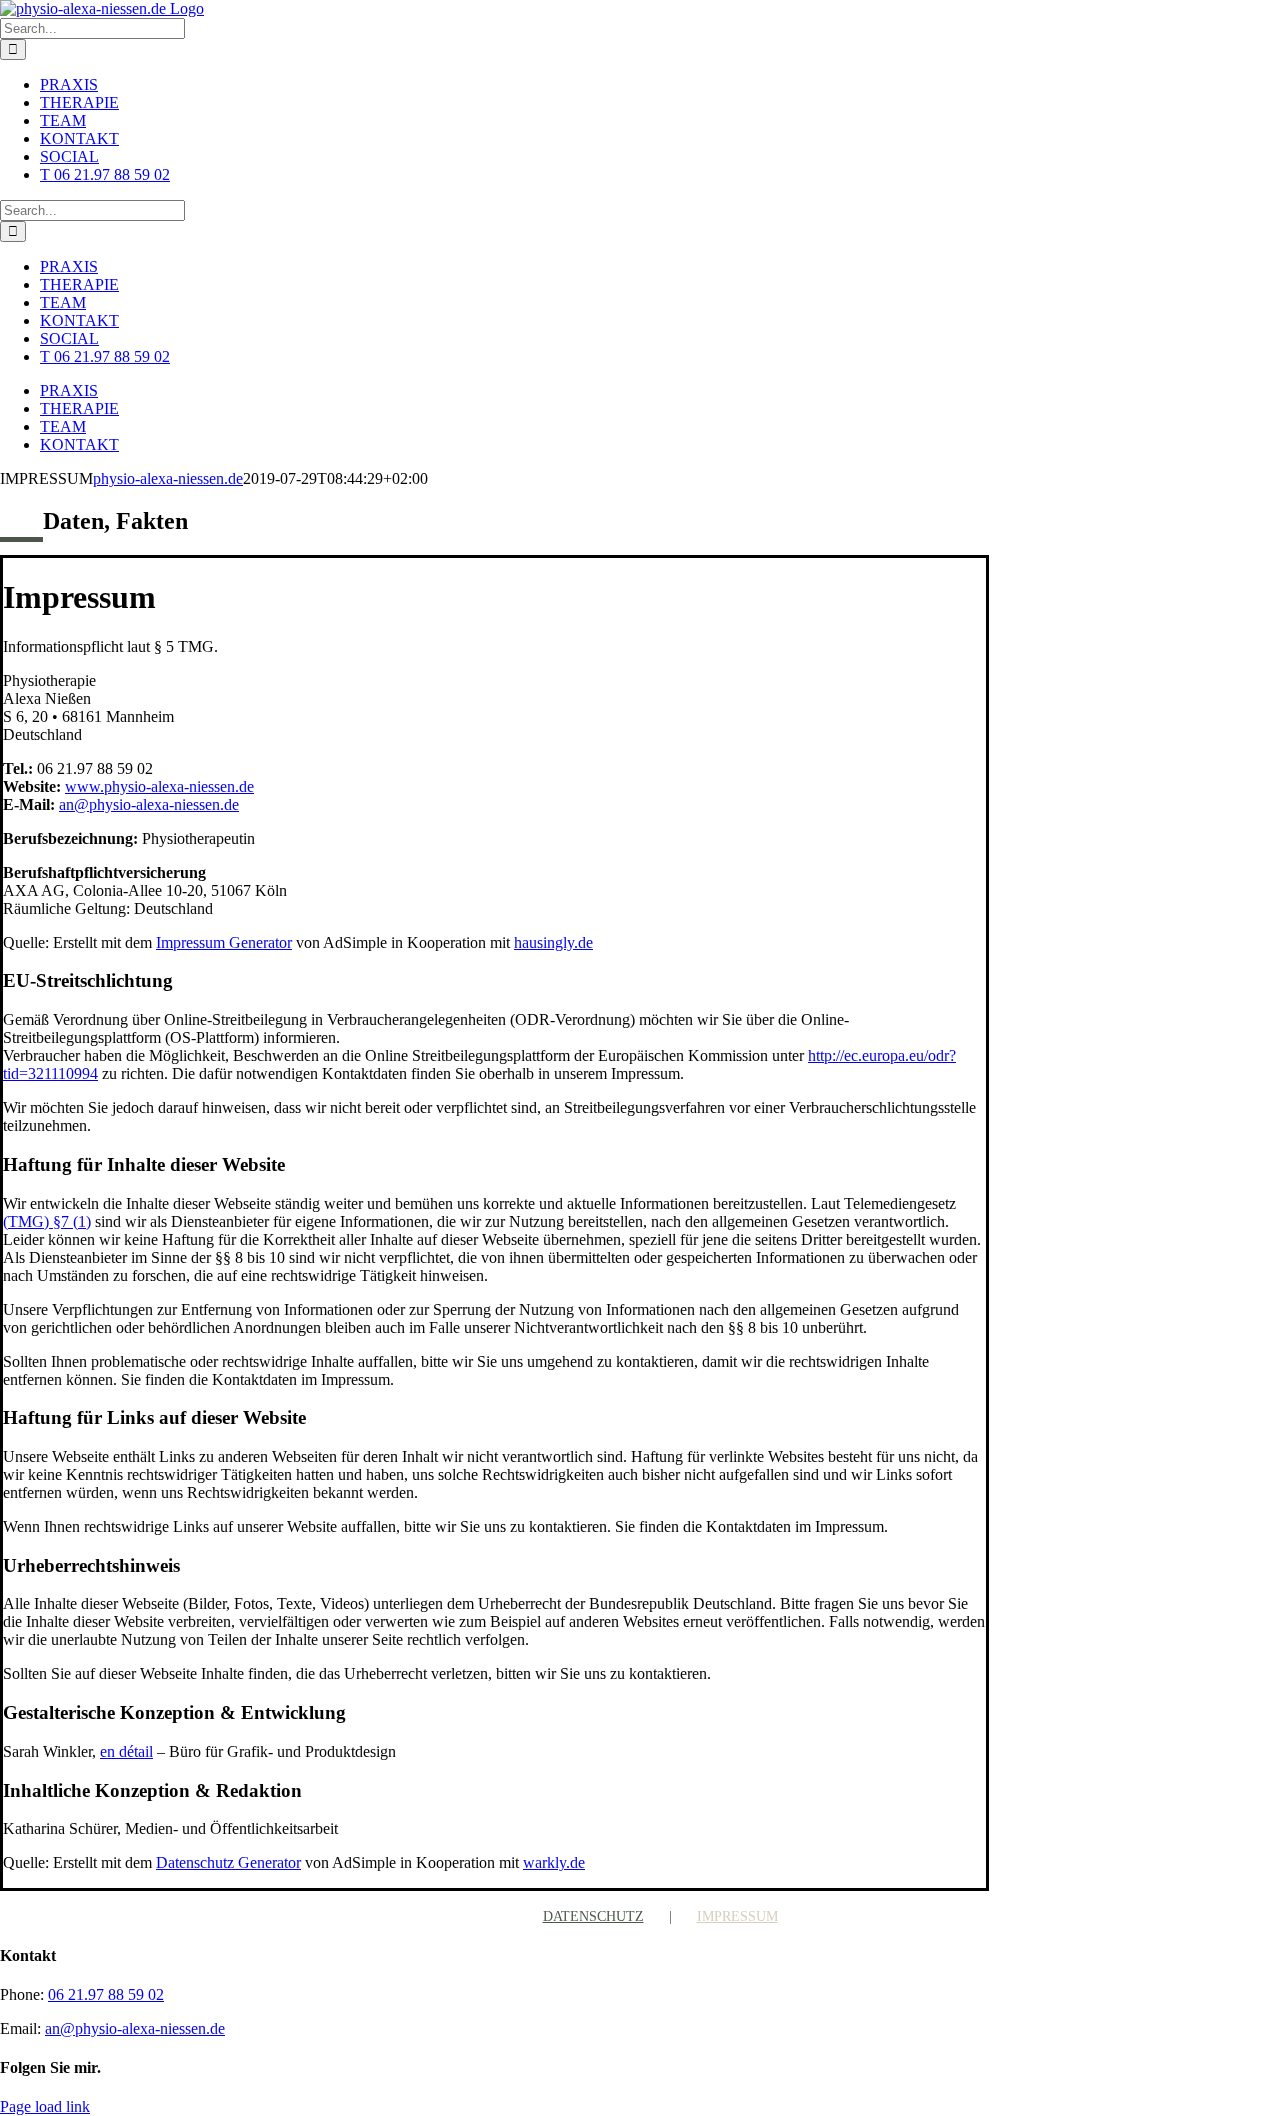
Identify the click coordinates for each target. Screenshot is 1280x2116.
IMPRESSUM (737, 1916)
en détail (126, 1751)
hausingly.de (553, 942)
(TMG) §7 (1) (47, 1221)
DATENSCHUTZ (593, 1916)
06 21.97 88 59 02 (106, 1994)
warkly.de (554, 1862)
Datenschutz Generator (228, 1862)
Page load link (45, 2106)
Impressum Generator (224, 942)
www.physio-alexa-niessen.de (159, 786)
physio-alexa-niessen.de (168, 478)
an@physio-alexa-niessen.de (149, 804)
